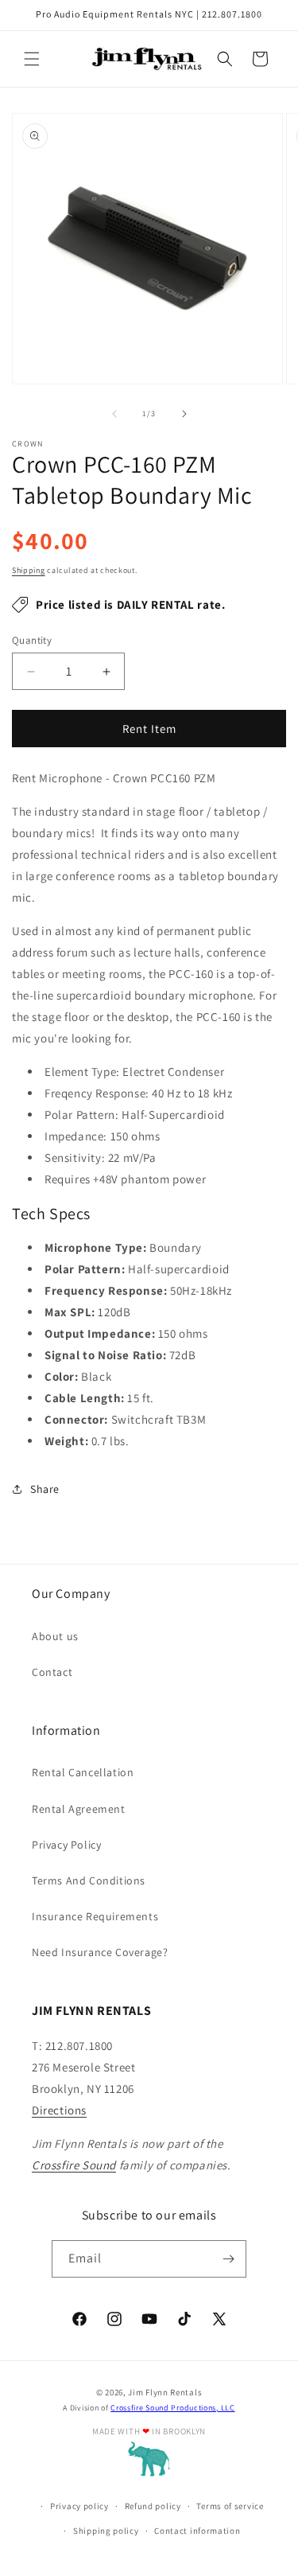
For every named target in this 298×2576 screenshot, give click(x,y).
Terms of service (230, 2506)
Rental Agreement (79, 1809)
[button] (32, 59)
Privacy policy (79, 2506)
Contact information (197, 2531)
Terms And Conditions (89, 1880)
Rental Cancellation (83, 1772)
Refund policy (153, 2506)
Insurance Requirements (95, 1916)
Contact (52, 1672)
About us (55, 1636)
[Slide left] (114, 414)
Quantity (32, 640)
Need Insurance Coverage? (100, 1952)
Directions (59, 2110)
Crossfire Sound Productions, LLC (172, 2408)
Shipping (29, 570)
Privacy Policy (66, 1845)
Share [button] (45, 1489)
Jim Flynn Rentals (165, 2392)
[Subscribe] (228, 2259)
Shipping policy (106, 2531)
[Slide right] (184, 414)
